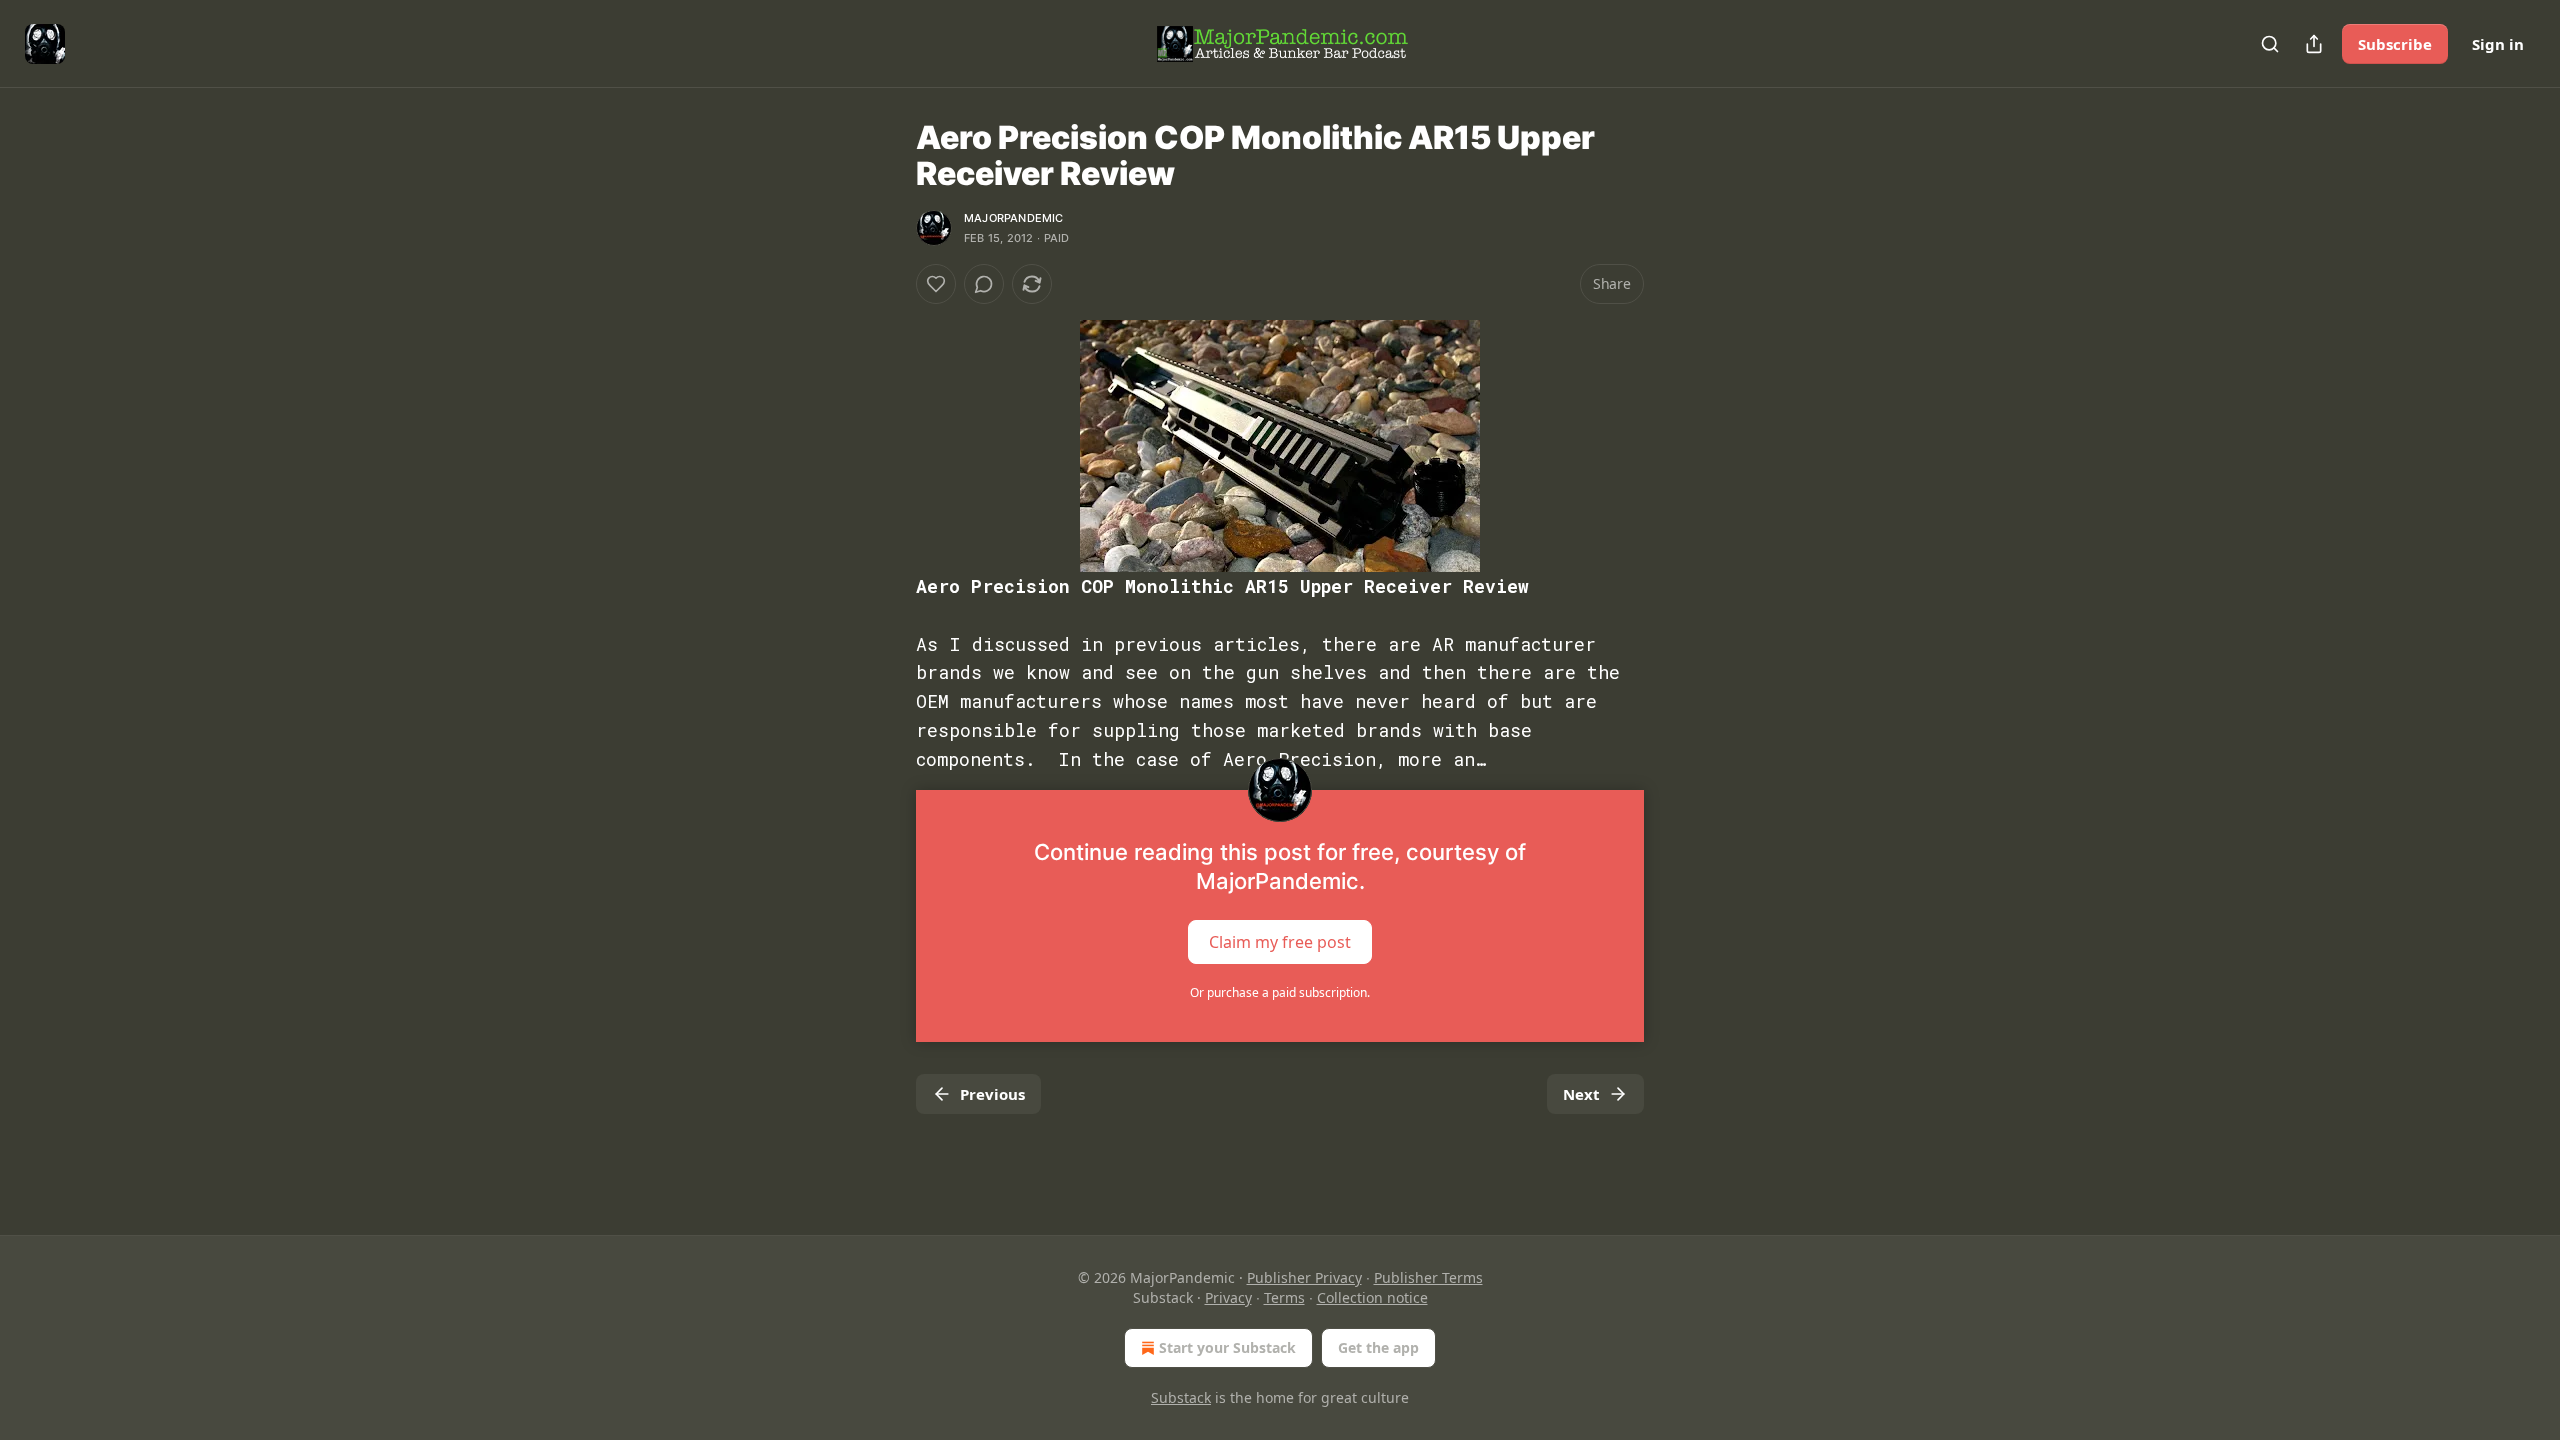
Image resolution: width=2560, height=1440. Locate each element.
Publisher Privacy (1304, 1277)
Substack (1181, 1397)
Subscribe (2395, 44)
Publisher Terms (1428, 1277)
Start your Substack (1227, 1347)
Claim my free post (1280, 942)
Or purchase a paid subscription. (1280, 992)
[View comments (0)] (984, 284)
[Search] (2270, 44)
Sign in (2498, 44)
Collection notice (1372, 1297)
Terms (1284, 1297)
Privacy (1228, 1297)
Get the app (1378, 1347)
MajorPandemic (1014, 218)
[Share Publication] (2314, 44)
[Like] (936, 284)
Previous (992, 1094)
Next (1581, 1094)
